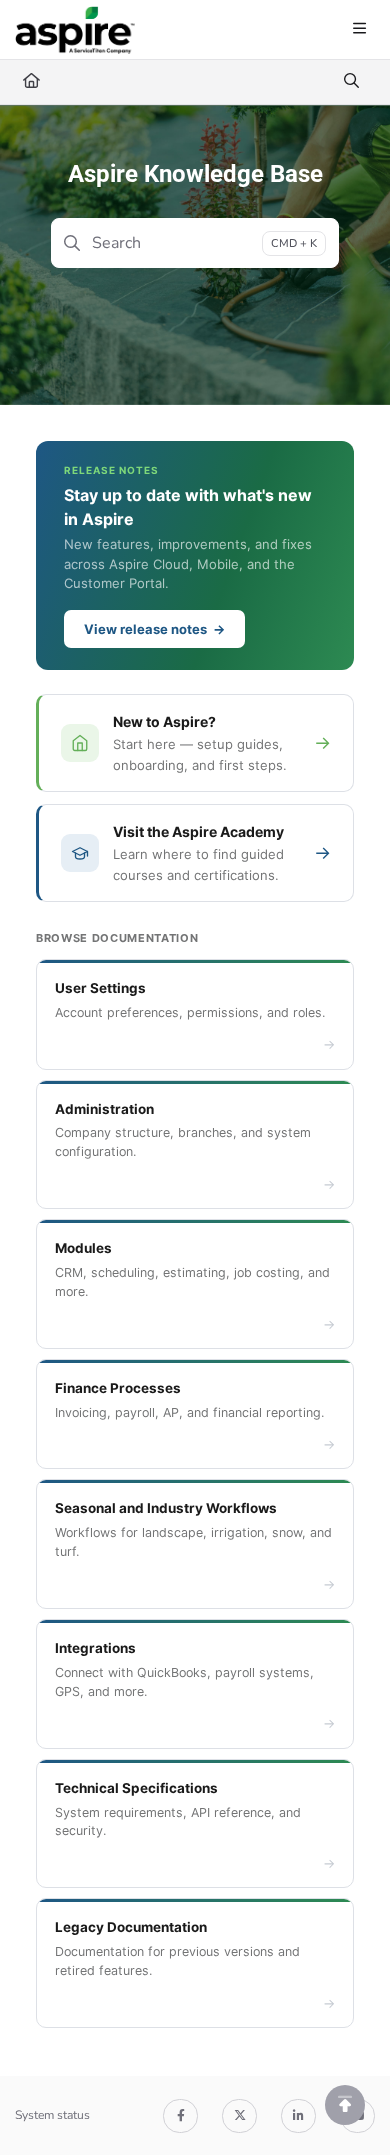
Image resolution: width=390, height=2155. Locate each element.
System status (52, 2115)
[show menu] (359, 30)
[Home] (75, 30)
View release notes (154, 629)
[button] (345, 2105)
